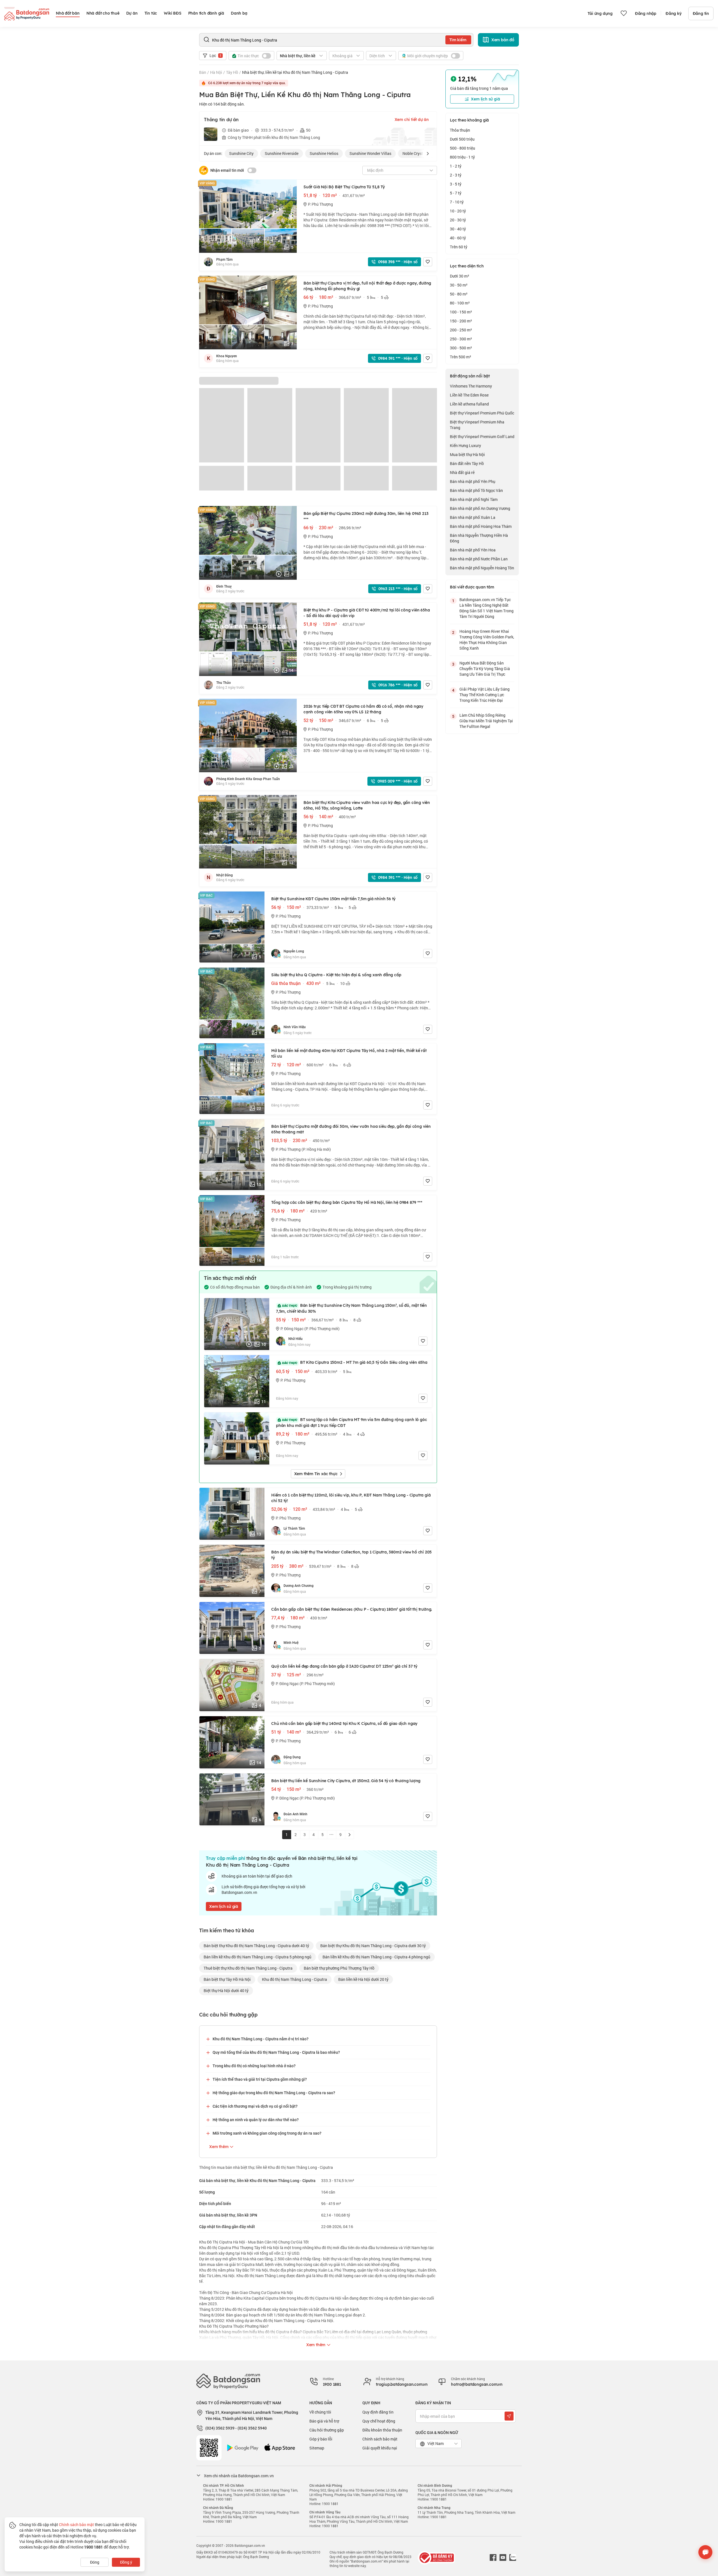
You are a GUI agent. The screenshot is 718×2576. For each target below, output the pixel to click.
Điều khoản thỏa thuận (382, 2430)
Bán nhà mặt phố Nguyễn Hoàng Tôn (482, 568)
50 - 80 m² (459, 294)
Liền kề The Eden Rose (469, 395)
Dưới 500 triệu (462, 139)
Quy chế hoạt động (379, 2421)
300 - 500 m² (461, 348)
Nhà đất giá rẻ (462, 472)
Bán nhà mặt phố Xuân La (473, 517)
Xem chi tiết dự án (412, 120)
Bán (203, 72)
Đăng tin (701, 13)
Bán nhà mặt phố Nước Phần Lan (479, 559)
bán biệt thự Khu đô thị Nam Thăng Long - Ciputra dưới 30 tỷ (373, 1946)
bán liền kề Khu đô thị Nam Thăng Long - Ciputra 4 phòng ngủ (376, 1957)
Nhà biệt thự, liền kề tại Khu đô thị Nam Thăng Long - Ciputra (295, 72)
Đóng (95, 2562)
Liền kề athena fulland (469, 404)
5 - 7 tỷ (456, 193)
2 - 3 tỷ (456, 175)
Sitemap (317, 2448)
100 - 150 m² (461, 312)
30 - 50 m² (459, 285)
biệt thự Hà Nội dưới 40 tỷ (226, 1991)
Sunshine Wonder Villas (370, 153)
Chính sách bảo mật (380, 2439)
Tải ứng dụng (600, 13)
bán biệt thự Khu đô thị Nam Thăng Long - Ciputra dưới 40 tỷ (256, 1946)
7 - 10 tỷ (457, 202)
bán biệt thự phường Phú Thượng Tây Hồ (339, 1968)
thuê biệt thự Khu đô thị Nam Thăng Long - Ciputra (248, 1968)
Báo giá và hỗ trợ (324, 2421)
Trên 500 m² (461, 357)
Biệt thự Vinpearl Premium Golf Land (482, 436)
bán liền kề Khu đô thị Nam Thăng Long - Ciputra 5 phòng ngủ (257, 1957)
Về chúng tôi (320, 2412)
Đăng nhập (646, 13)
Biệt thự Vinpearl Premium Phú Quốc (482, 413)
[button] (428, 153)
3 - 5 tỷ (456, 184)
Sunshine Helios (324, 153)
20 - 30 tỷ (458, 220)
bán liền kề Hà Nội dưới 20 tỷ (363, 1979)
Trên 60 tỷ (459, 247)
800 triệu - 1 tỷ (462, 157)
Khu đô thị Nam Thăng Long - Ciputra (294, 1979)
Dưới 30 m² (460, 276)
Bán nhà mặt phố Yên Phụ (473, 481)
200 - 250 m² (461, 330)
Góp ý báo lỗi (321, 2439)
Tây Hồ (232, 72)
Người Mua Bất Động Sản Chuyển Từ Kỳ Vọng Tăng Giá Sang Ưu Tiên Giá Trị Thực (485, 669)
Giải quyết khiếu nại (380, 2448)
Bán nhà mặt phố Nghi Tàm (474, 499)
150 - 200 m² (461, 321)
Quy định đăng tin (378, 2412)
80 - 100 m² (460, 303)
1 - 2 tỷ (456, 166)
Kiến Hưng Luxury (465, 445)
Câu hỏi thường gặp (327, 2430)
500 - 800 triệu (462, 148)
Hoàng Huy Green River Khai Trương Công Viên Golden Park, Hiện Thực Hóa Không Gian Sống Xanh (487, 640)
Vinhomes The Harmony (471, 386)
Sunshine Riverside (282, 153)
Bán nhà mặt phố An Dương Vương (480, 508)
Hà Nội (216, 72)
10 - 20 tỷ (458, 211)
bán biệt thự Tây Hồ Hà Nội (227, 1979)
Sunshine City (241, 153)
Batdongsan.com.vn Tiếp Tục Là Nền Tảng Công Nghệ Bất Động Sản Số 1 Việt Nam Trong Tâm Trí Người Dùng (486, 608)
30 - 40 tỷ (458, 229)
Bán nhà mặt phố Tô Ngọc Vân (476, 490)
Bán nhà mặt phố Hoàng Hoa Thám (481, 526)
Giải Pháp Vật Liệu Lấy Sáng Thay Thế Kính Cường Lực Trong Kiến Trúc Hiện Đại (485, 695)
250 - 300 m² (461, 339)
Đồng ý (126, 2562)
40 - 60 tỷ (458, 238)
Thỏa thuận (460, 130)
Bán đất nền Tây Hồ (467, 463)
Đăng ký (674, 13)
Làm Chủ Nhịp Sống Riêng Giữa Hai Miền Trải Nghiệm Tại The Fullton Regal (486, 721)
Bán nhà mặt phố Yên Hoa (473, 550)
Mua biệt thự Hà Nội (467, 454)
